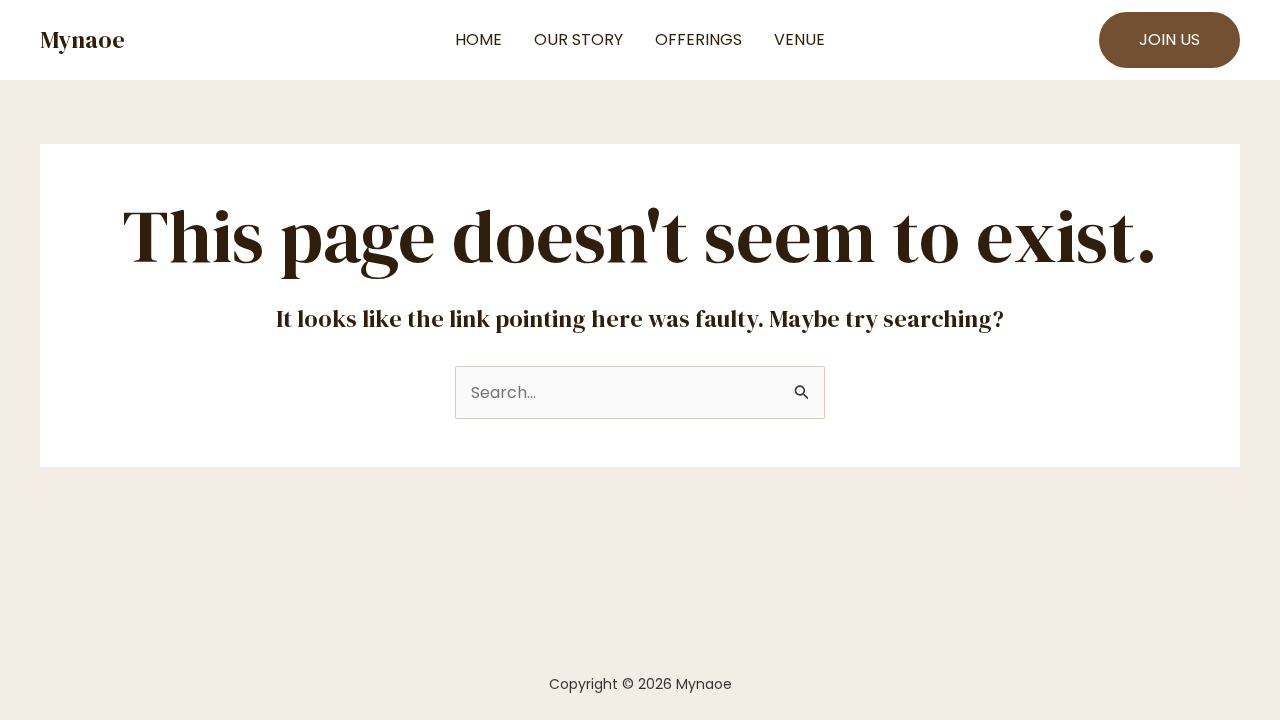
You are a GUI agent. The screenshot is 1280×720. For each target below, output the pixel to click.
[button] (1169, 40)
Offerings (698, 39)
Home (478, 39)
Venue (799, 39)
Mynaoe (82, 39)
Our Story (578, 39)
